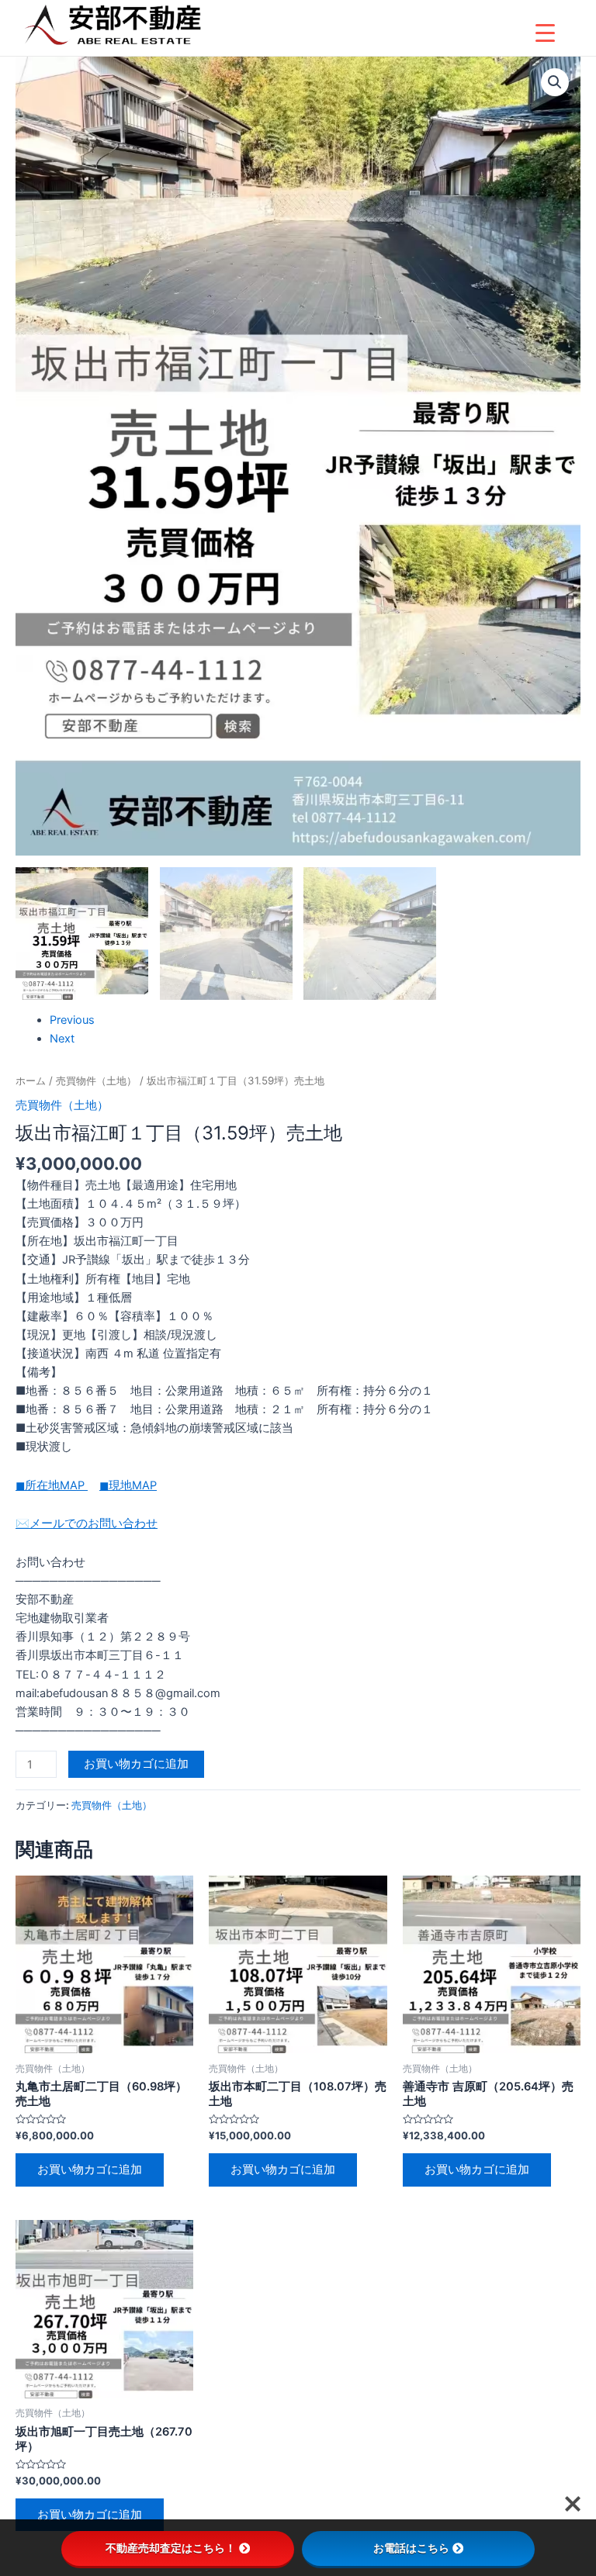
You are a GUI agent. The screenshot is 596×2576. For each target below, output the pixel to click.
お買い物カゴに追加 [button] (90, 2170)
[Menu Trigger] (545, 33)
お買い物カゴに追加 (136, 1764)
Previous (72, 1020)
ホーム (31, 1081)
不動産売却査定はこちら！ (171, 2548)
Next (62, 1039)
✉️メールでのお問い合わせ (87, 1523)
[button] (555, 82)
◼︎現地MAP (128, 1485)
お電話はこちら (411, 2548)
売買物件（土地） (96, 1081)
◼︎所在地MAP (52, 1485)
